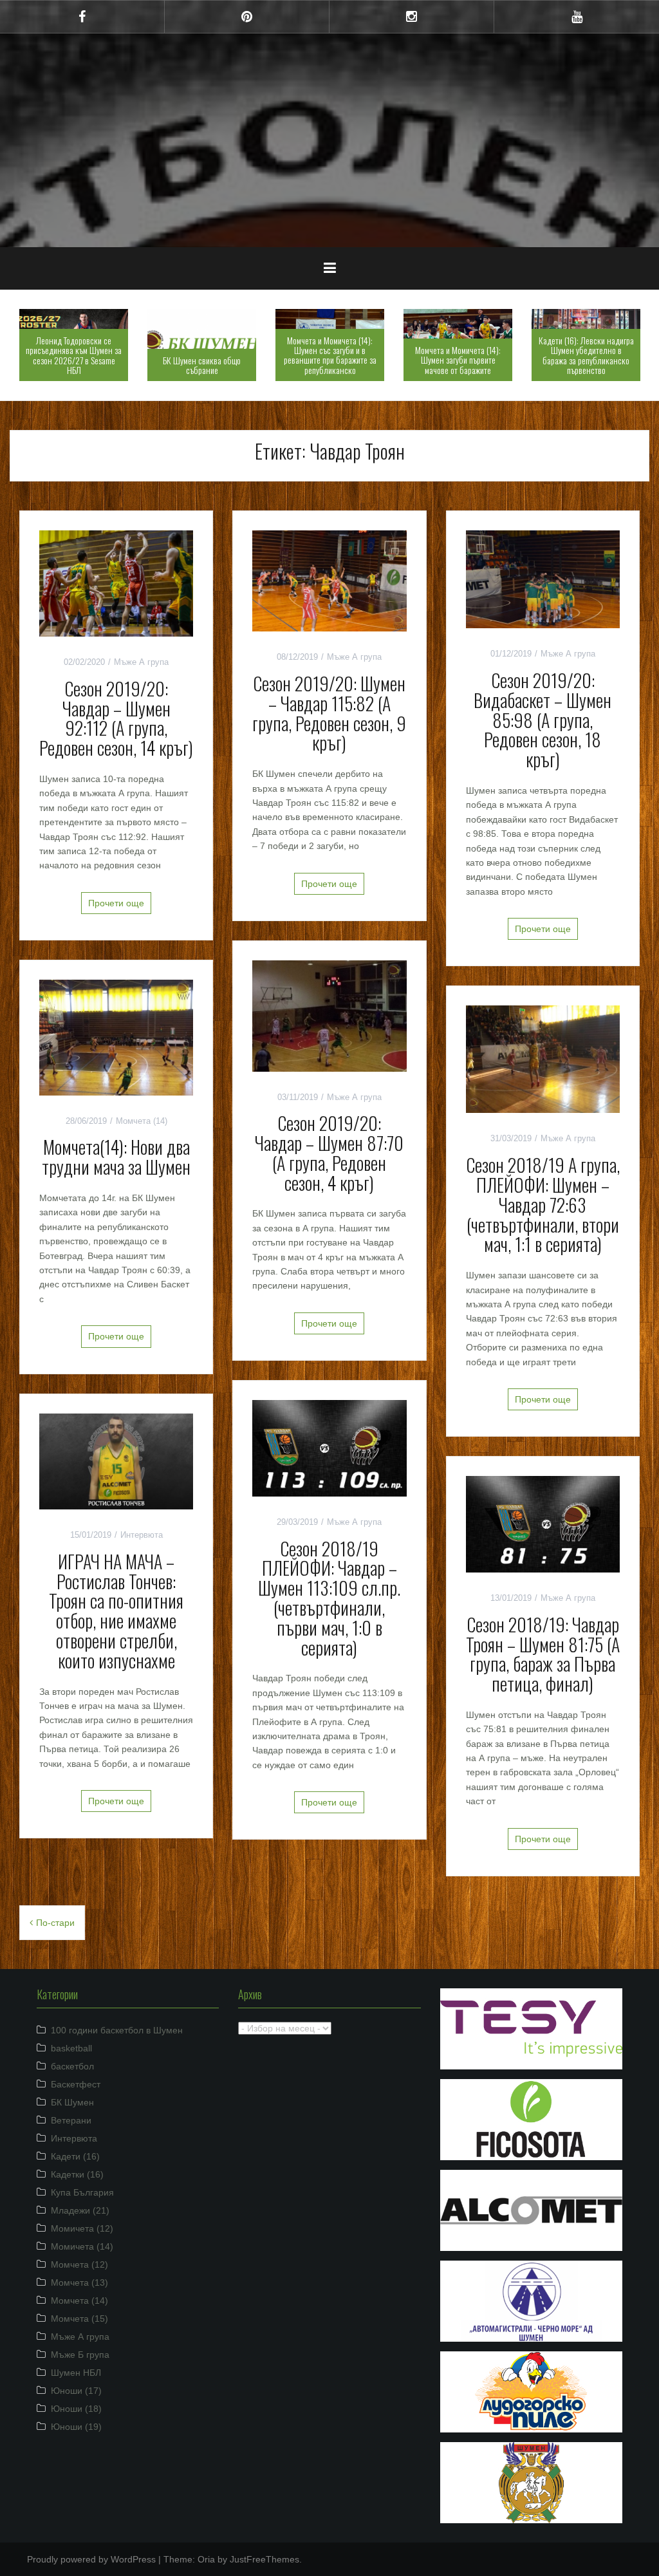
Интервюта (142, 1535)
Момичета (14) (82, 2246)
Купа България (82, 2192)
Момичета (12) (82, 2228)
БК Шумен (72, 2102)
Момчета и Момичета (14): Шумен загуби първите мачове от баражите (458, 360)
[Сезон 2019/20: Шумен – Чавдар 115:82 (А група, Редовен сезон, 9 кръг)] (329, 580)
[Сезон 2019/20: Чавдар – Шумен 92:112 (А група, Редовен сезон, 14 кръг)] (116, 583)
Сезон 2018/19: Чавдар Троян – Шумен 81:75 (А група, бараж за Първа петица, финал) (543, 1654)
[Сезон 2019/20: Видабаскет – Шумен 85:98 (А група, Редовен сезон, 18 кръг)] (543, 579)
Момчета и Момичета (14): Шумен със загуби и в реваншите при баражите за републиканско (330, 355)
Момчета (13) (79, 2282)
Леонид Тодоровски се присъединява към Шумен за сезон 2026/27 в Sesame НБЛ (74, 355)
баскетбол (72, 2066)
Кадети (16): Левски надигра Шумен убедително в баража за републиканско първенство (586, 355)
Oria (206, 2559)
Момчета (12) (79, 2264)
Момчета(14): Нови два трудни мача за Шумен (116, 1157)
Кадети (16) (75, 2156)
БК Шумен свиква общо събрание (202, 365)
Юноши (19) (76, 2427)
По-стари (55, 1923)
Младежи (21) (80, 2210)
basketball (71, 2048)
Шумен (330, 131)
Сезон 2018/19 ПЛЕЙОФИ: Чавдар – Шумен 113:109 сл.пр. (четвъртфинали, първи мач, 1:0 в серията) (329, 1598)
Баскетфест (76, 2084)
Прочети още (116, 903)
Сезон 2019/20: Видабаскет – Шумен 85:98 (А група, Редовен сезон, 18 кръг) (543, 720)
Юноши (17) (76, 2391)
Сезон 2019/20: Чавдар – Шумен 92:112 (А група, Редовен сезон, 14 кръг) (116, 718)
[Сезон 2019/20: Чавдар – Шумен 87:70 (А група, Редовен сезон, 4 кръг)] (329, 1015)
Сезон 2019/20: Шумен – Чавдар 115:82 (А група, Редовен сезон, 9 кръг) (329, 713)
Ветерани (71, 2120)
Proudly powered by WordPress (91, 2559)
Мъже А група (141, 662)
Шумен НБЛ (76, 2373)
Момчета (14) (142, 1121)
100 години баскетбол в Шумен (117, 2030)
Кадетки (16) (77, 2174)
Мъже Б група (80, 2355)
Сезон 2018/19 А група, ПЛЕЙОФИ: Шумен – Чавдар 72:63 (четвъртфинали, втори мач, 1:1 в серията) (543, 1204)
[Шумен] (329, 92)
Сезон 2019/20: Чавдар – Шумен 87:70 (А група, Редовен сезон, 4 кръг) (329, 1153)
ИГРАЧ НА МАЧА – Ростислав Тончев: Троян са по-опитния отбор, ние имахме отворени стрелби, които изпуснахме (116, 1611)
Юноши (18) (76, 2409)
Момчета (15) (79, 2319)
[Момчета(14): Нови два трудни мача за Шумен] (116, 1037)
